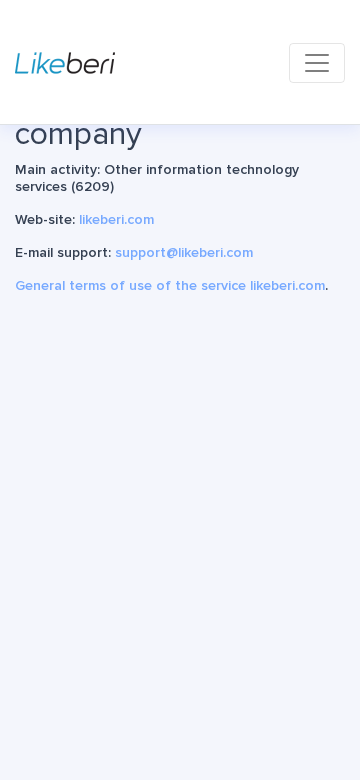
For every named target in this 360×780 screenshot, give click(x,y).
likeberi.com (116, 219)
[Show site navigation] (317, 63)
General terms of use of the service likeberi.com (170, 285)
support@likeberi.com (184, 252)
